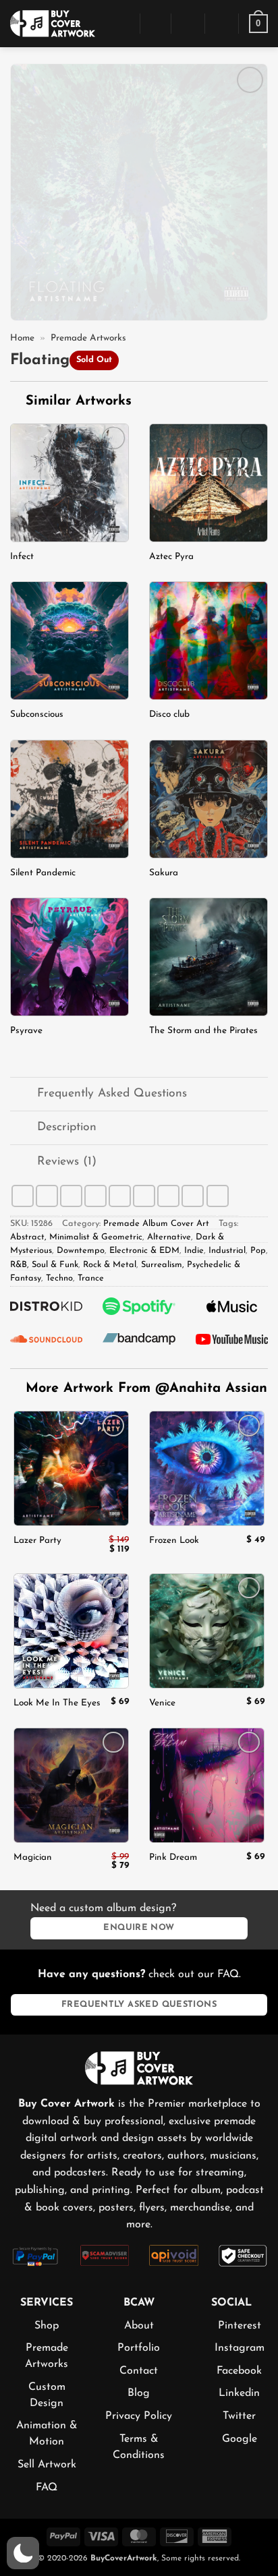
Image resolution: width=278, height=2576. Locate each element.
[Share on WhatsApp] (23, 1196)
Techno (59, 1278)
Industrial (227, 1251)
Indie (194, 1251)
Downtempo (81, 1251)
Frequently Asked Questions (112, 1093)
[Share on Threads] (95, 1196)
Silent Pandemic (43, 873)
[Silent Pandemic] (69, 799)
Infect (22, 557)
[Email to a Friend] (120, 1196)
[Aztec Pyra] (208, 483)
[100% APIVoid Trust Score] (174, 2254)
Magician (33, 1857)
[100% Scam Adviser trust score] (105, 2254)
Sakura (164, 873)
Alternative (169, 1237)
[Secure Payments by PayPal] (35, 2255)
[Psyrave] (69, 957)
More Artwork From (146, 1388)
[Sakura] (208, 799)
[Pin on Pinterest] (144, 1196)
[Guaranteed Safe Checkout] (243, 2255)
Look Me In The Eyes (57, 1703)
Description (67, 1127)
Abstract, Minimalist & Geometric (76, 1237)
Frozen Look (174, 1541)
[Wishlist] (222, 24)
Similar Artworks (76, 401)
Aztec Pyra (171, 557)
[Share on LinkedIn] (168, 1196)
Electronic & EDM (144, 1251)
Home (22, 338)
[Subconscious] (69, 641)
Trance (91, 1278)
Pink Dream (173, 1857)
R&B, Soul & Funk (44, 1265)
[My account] (188, 24)
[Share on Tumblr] (193, 1196)
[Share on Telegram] (218, 1196)
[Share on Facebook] (47, 1196)
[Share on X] (71, 1196)
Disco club (169, 714)
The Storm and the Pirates (203, 1031)
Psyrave (26, 1031)
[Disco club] (208, 641)
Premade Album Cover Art (156, 1224)
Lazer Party (37, 1541)
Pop (258, 1251)
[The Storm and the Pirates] (208, 957)
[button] (122, 23)
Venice (162, 1703)
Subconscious (37, 714)
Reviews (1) (67, 1162)
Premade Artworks (88, 338)
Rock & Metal (110, 1265)
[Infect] (69, 483)
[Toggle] (23, 1095)
